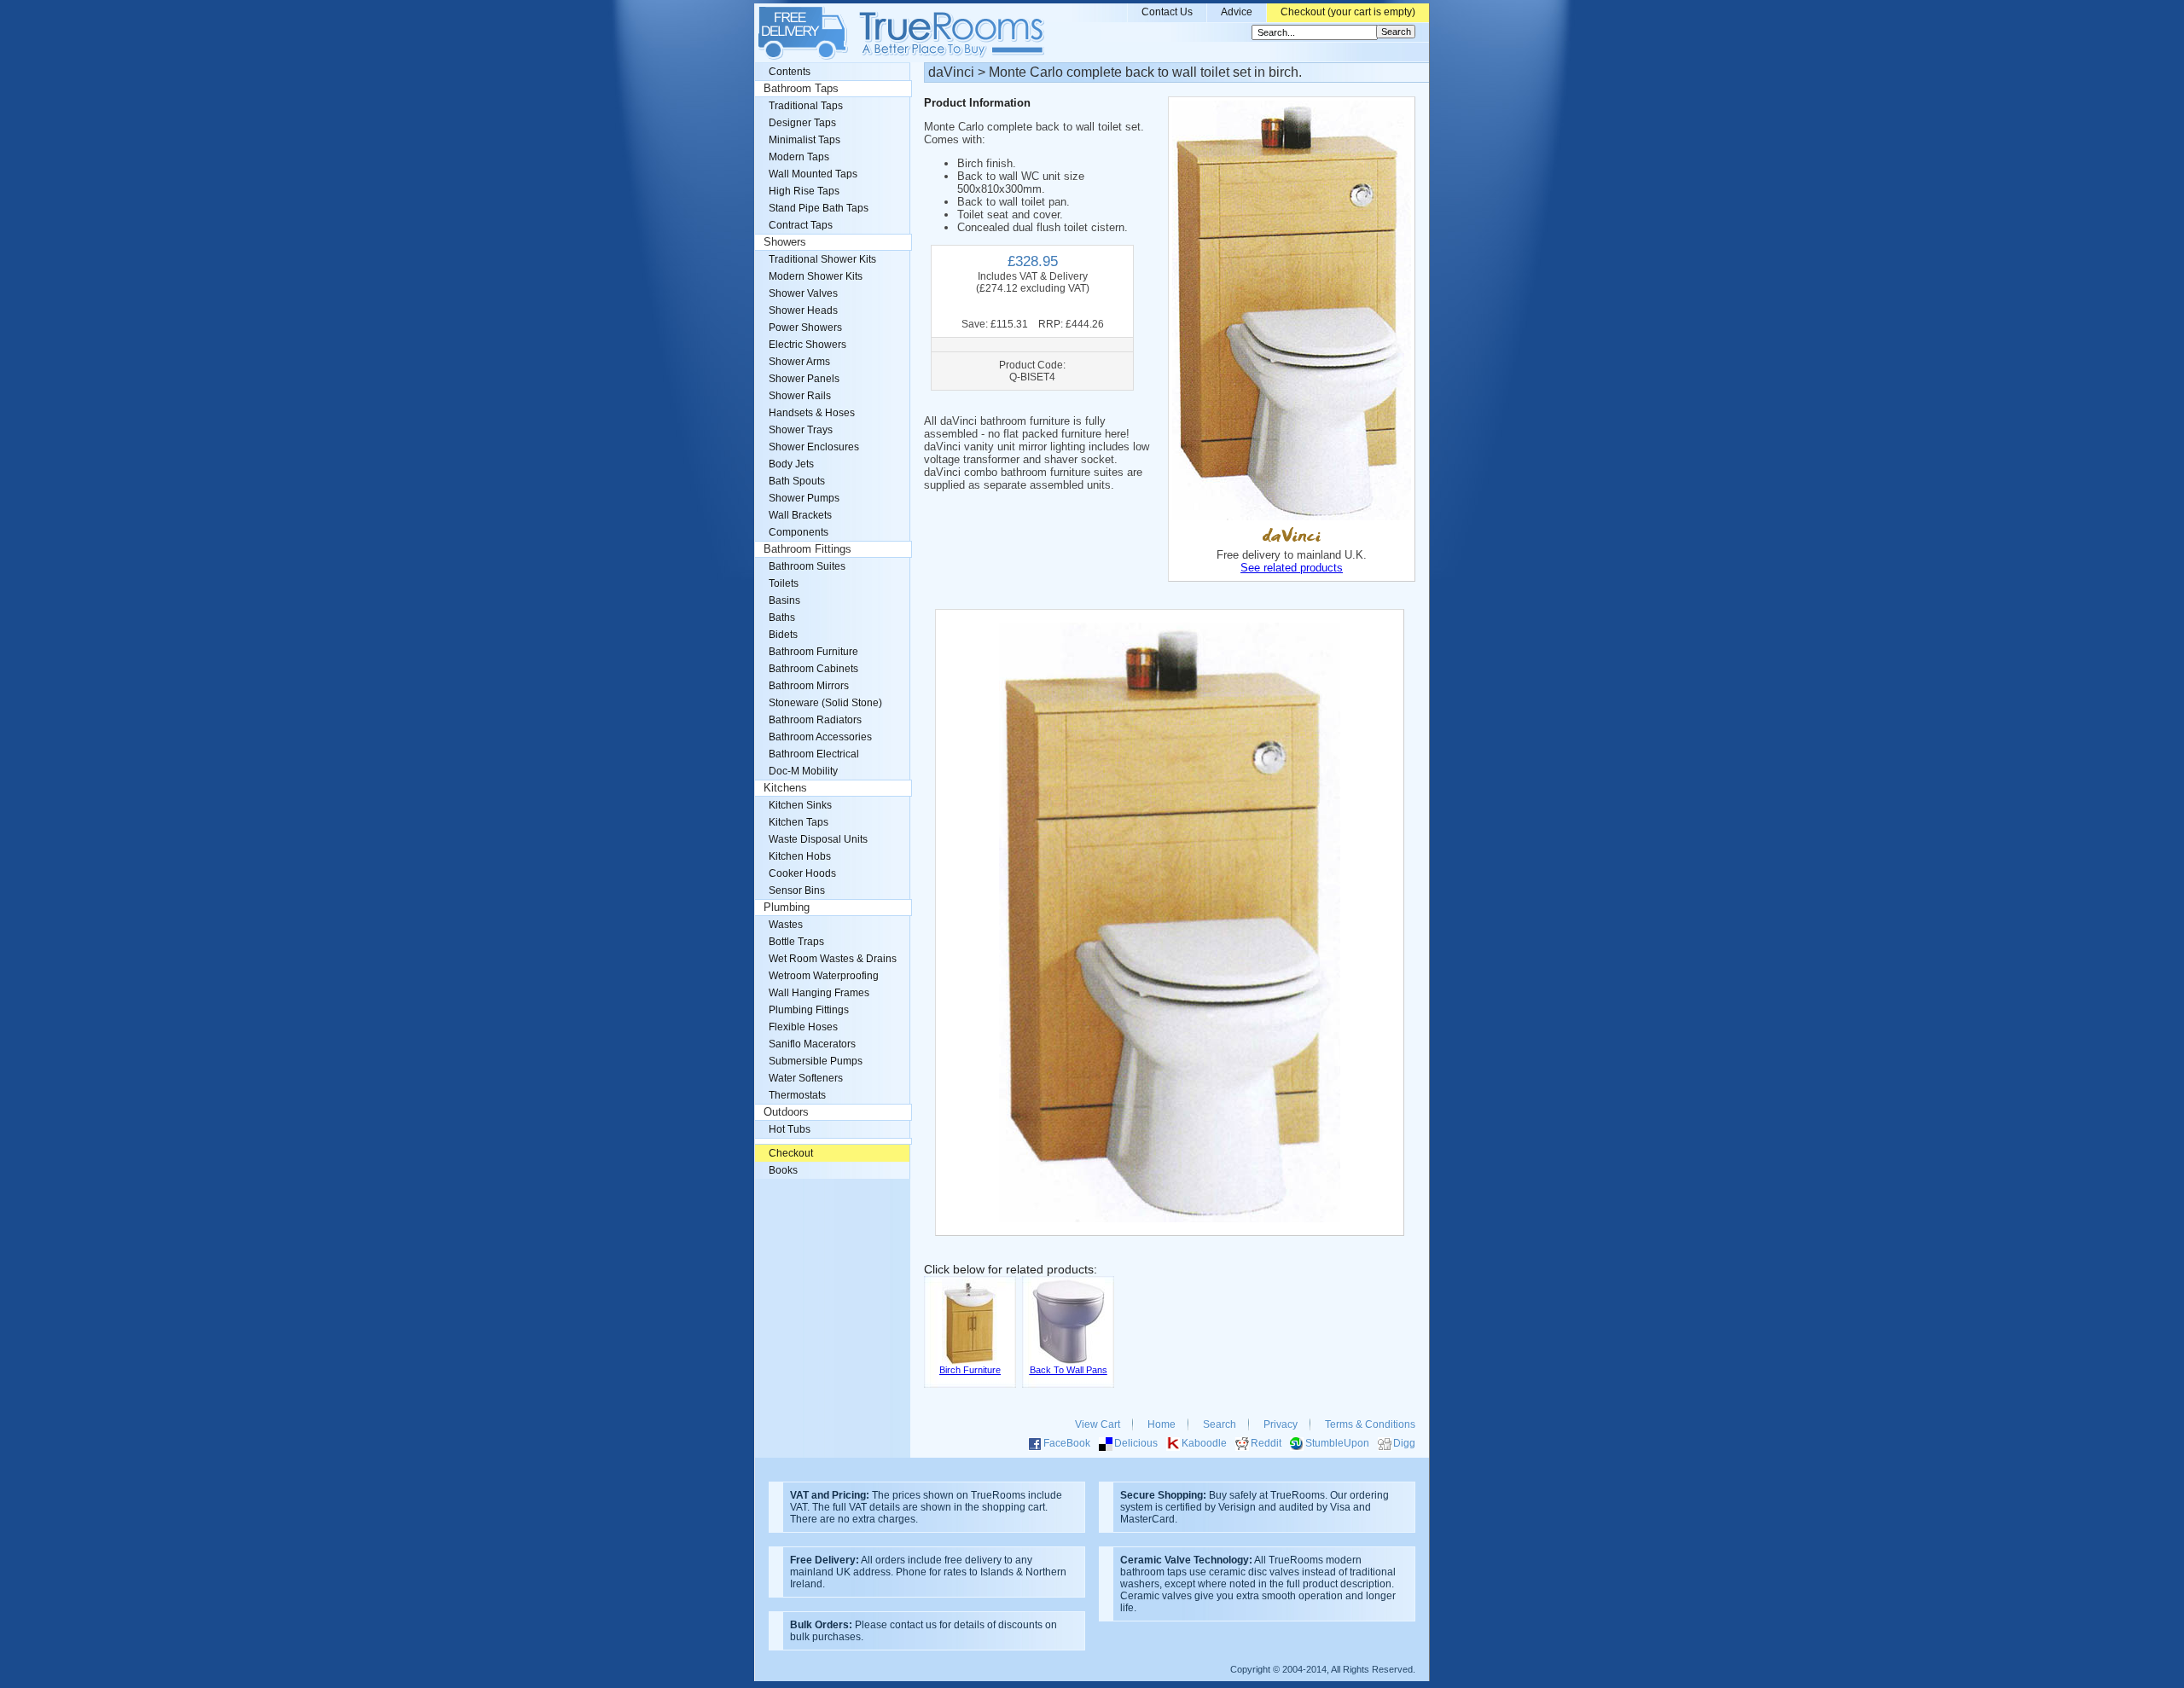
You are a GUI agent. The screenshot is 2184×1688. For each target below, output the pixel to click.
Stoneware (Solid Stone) (825, 703)
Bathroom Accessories (820, 737)
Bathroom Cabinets (813, 669)
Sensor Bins (797, 890)
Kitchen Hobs (800, 856)
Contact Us (1167, 12)
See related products (1292, 568)
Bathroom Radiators (815, 720)
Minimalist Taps (804, 140)
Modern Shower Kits (816, 276)
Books (783, 1170)
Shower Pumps (804, 498)
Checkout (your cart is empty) (1348, 12)
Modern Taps (799, 157)
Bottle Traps (796, 942)
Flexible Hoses (803, 1027)
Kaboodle (1204, 1443)
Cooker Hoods (802, 873)
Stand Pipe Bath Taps (819, 208)
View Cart (1098, 1424)
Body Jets (791, 464)
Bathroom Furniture (813, 652)
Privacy (1281, 1424)
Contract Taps (801, 225)
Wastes (786, 925)
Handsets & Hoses (812, 413)
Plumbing (787, 908)
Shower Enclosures (814, 447)
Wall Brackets (800, 515)
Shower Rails (800, 396)
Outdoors (786, 1112)
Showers (785, 242)
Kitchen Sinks (800, 805)
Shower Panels (804, 379)
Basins (784, 600)
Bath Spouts (797, 481)
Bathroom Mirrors (809, 686)
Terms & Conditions (1370, 1424)
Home (1162, 1424)
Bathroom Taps (801, 89)
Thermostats (797, 1095)
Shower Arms (799, 362)
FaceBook (1067, 1443)
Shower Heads (803, 310)
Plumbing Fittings (809, 1010)
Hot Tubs (790, 1129)
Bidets (783, 635)
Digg (1404, 1443)
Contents (790, 72)
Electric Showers (807, 345)
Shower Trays (801, 430)
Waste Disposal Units (818, 839)
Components (799, 532)
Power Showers (805, 328)
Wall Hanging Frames (819, 993)
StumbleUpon (1337, 1443)
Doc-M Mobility (803, 771)
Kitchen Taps (799, 822)
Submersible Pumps (816, 1061)
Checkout (791, 1153)
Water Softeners (806, 1078)
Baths (782, 618)
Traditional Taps (806, 106)
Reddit (1266, 1443)
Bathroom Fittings (807, 549)
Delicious (1136, 1443)
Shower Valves (803, 293)
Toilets (784, 583)
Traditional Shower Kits (822, 259)
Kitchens (785, 788)
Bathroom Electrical (814, 754)
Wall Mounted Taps (813, 174)
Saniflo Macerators (812, 1044)
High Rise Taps (804, 191)
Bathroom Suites (807, 566)
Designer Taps (802, 123)
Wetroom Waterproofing (824, 976)
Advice (1237, 12)
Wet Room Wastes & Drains (833, 959)
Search (1220, 1424)
